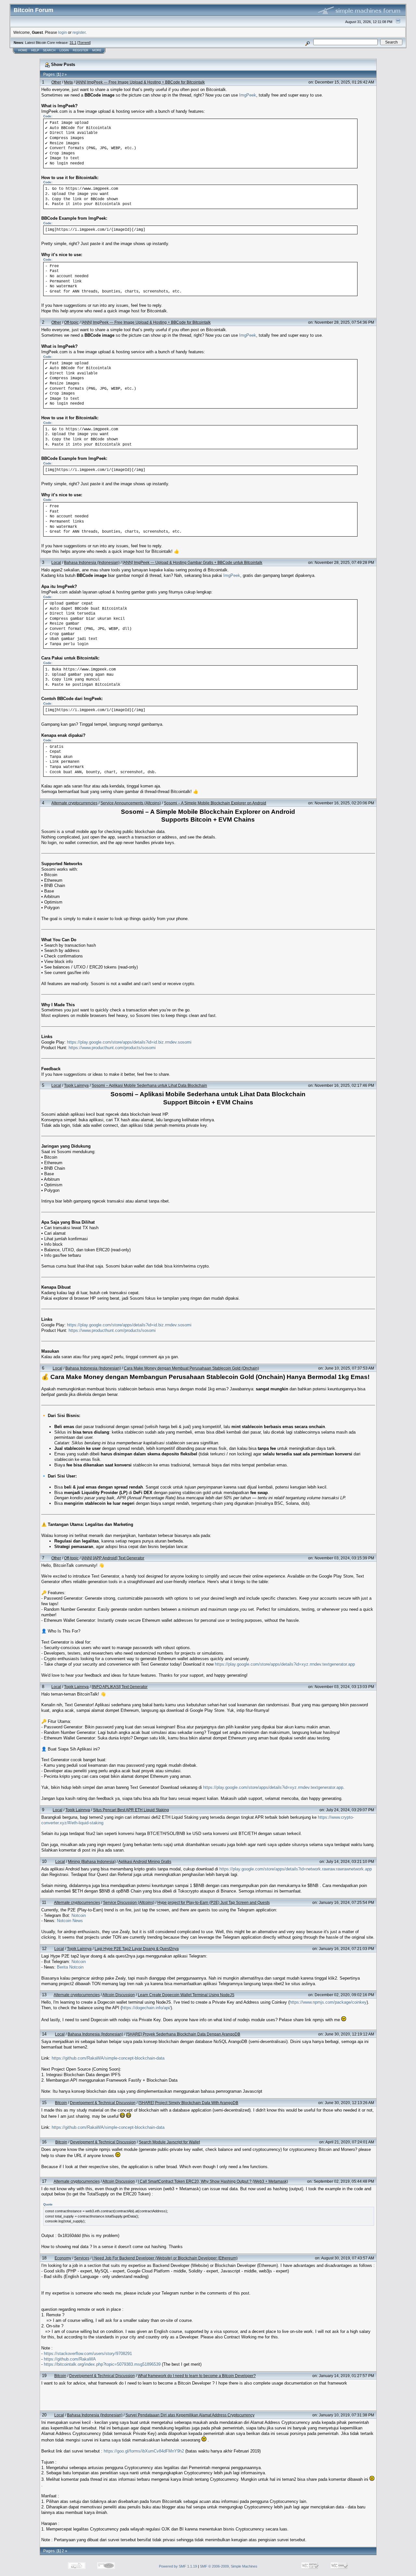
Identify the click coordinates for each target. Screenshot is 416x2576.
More (97, 50)
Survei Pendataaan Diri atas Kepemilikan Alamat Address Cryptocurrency (190, 2415)
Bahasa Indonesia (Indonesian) (92, 562)
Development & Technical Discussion (103, 2103)
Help (35, 50)
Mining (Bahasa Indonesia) (92, 1861)
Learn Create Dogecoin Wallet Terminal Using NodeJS (186, 1995)
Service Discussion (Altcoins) (129, 1902)
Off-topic (71, 322)
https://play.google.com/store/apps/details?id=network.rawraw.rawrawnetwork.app (296, 1869)
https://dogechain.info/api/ (146, 2008)
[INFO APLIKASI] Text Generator (120, 1687)
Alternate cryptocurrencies (74, 803)
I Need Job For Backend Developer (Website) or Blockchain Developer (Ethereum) (165, 2258)
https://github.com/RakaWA (70, 2359)
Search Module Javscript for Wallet (169, 2142)
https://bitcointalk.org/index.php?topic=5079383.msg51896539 (102, 2364)
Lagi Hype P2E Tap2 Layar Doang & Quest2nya (137, 1949)
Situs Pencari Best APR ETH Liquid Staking (131, 1810)
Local (56, 562)
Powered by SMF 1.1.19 (178, 2566)
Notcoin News (70, 1921)
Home (23, 50)
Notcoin (79, 1915)
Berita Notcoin (70, 1967)
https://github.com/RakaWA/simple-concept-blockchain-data (108, 2058)
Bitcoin (61, 2103)
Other (56, 82)
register (79, 32)
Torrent (84, 43)
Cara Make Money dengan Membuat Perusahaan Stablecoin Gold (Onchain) (191, 1368)
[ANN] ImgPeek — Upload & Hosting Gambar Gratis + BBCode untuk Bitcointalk (192, 562)
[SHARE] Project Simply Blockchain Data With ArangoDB (188, 2103)
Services (82, 2258)
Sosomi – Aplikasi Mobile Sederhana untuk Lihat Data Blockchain (149, 1085)
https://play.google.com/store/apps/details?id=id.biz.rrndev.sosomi (129, 1042)
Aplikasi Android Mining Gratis (145, 1861)
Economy (63, 2258)
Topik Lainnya (76, 1085)
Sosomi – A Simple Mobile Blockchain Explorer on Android (215, 803)
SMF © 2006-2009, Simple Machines (229, 2566)
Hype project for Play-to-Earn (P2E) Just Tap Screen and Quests (214, 1902)
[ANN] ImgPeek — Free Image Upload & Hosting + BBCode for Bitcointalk (140, 82)
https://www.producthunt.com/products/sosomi (112, 1048)
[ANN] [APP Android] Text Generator (113, 1558)
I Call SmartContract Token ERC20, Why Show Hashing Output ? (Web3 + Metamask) (213, 2181)
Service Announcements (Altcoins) (131, 803)
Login (64, 50)
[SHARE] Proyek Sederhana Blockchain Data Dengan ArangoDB (183, 2034)
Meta (68, 82)
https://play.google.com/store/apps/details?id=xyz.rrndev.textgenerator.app (285, 1664)
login (63, 32)
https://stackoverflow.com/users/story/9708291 (88, 2354)
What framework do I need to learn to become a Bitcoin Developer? (197, 2376)
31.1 (73, 43)
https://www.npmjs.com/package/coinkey (328, 2002)
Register (81, 50)
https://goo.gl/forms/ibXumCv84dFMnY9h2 (144, 2451)
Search (49, 50)
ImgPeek (248, 95)
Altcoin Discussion (119, 1995)
